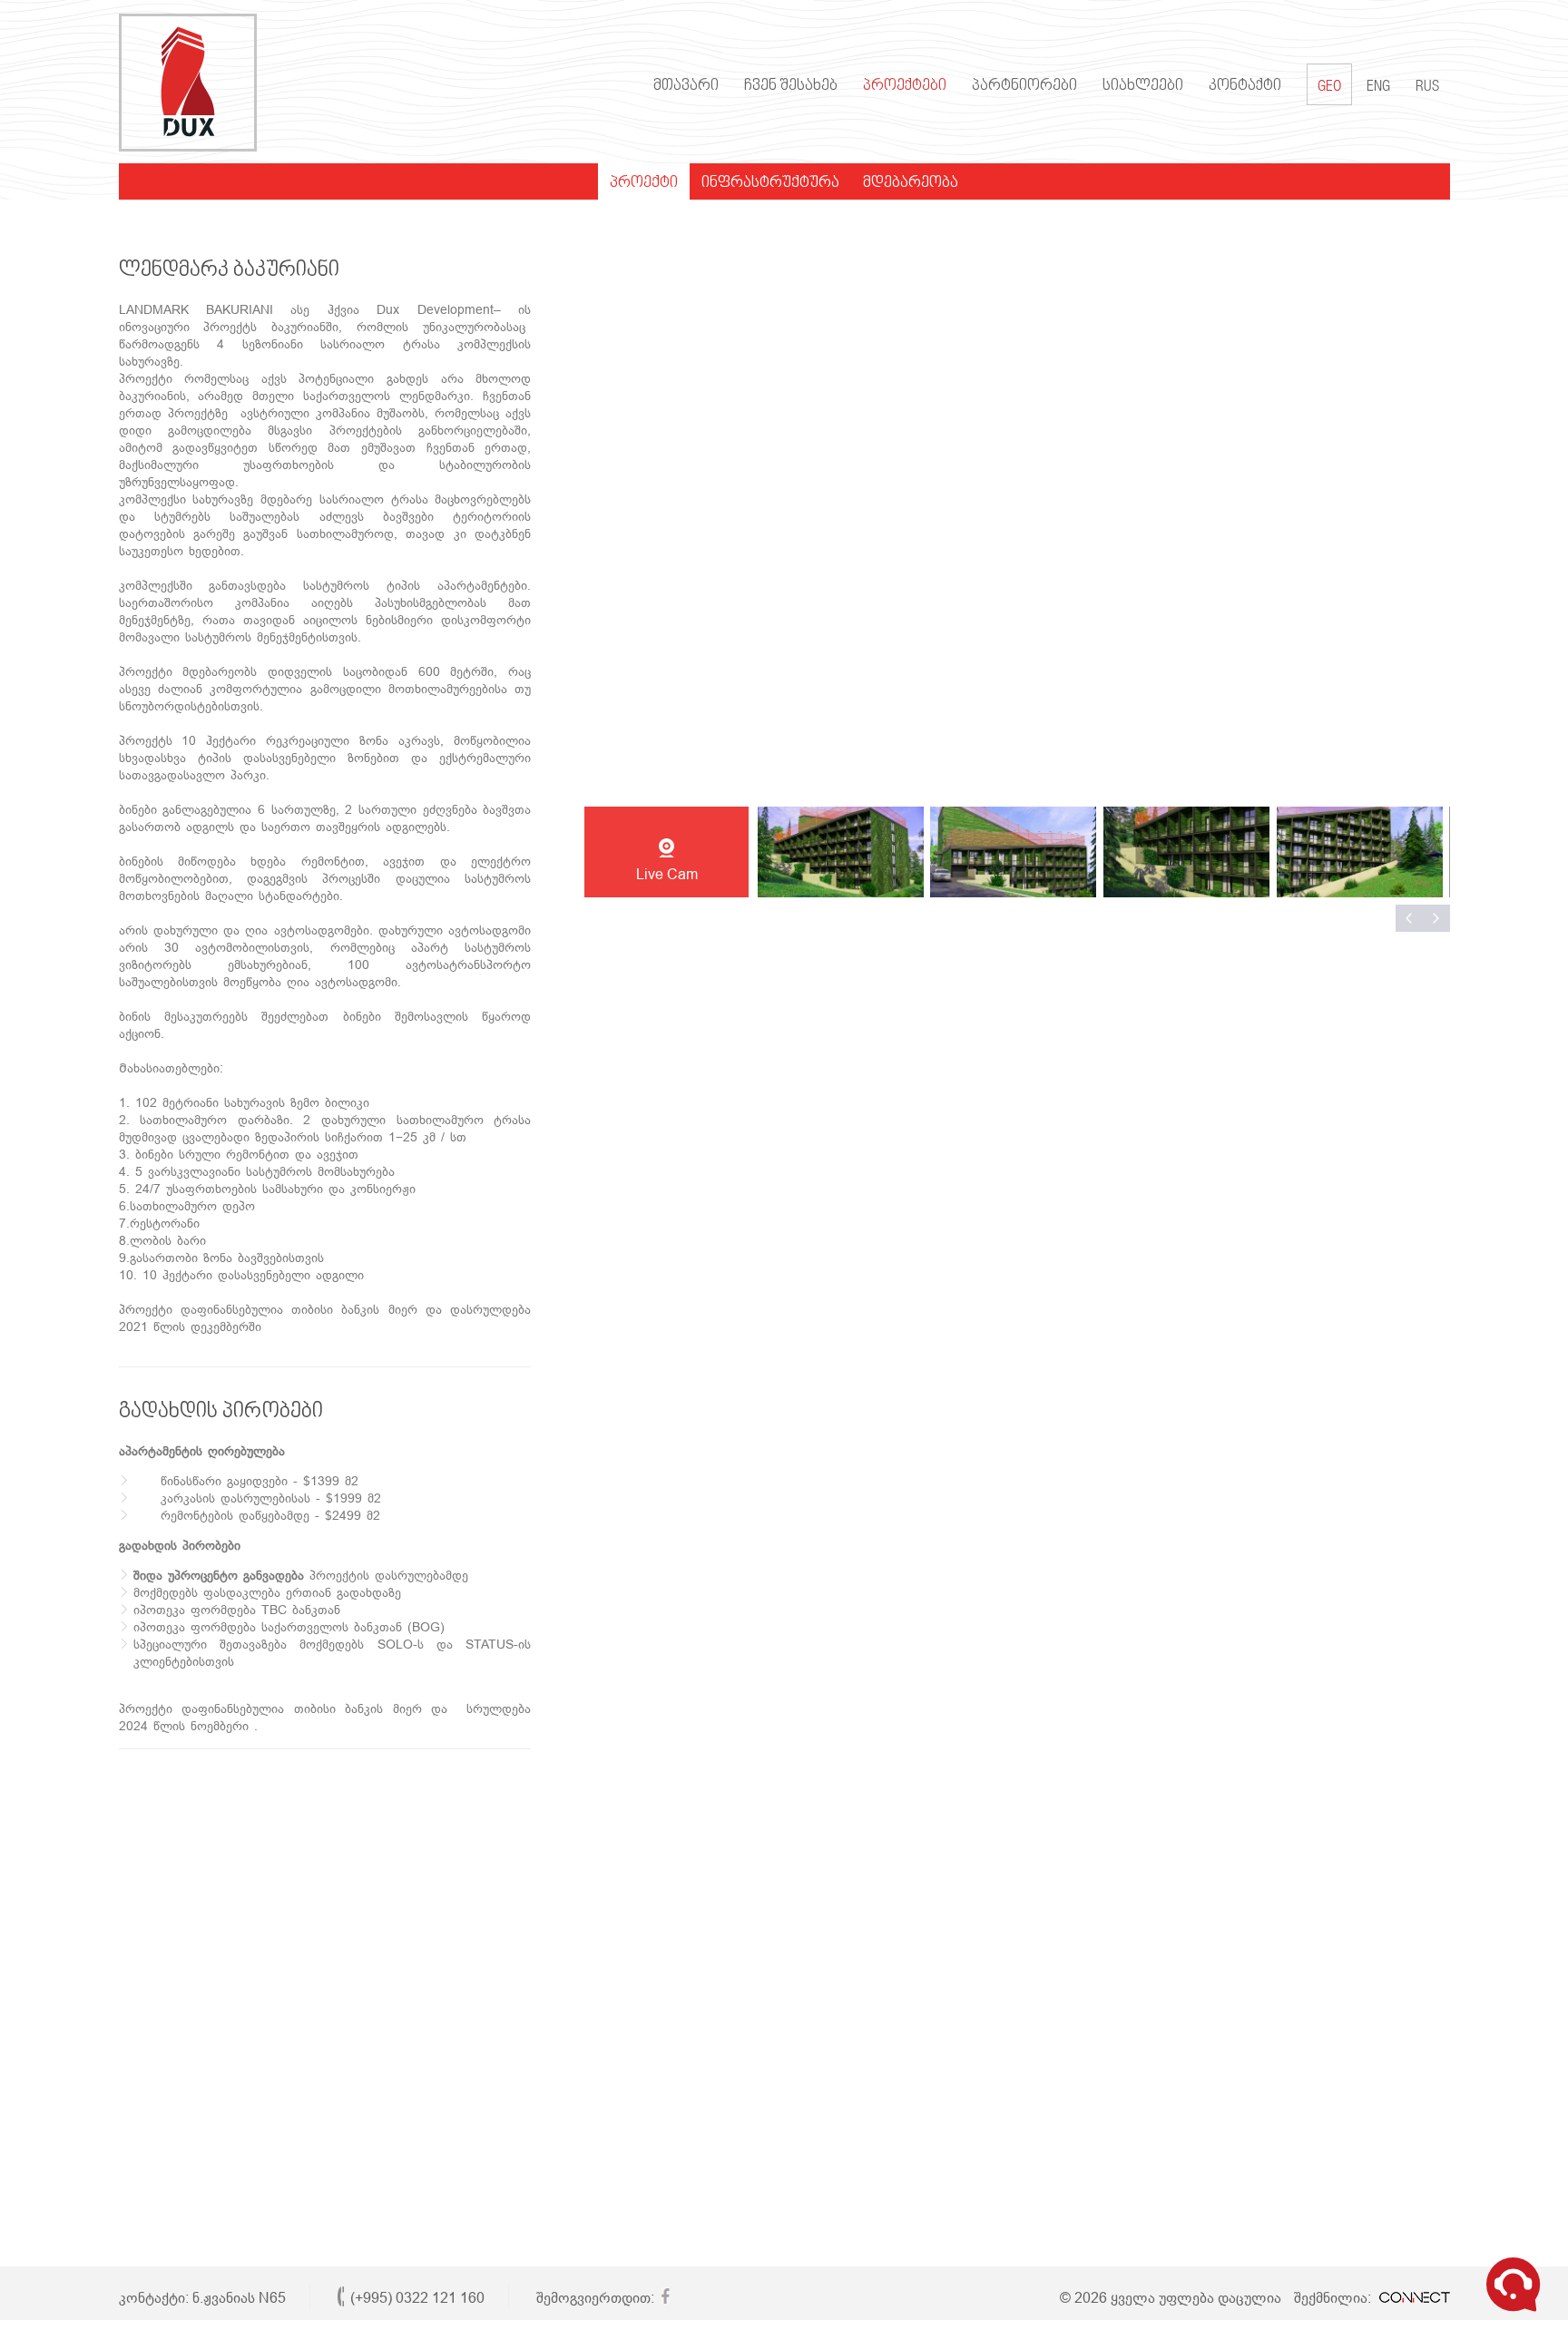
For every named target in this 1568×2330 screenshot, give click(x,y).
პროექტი (644, 183)
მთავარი (686, 86)
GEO (1329, 88)
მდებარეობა (911, 183)
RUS (1427, 88)
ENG (1378, 88)
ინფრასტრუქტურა (770, 183)
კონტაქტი (1245, 86)
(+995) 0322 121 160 (417, 2298)
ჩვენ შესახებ (791, 86)
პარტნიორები (1024, 86)
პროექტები (905, 86)
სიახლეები (1143, 86)
